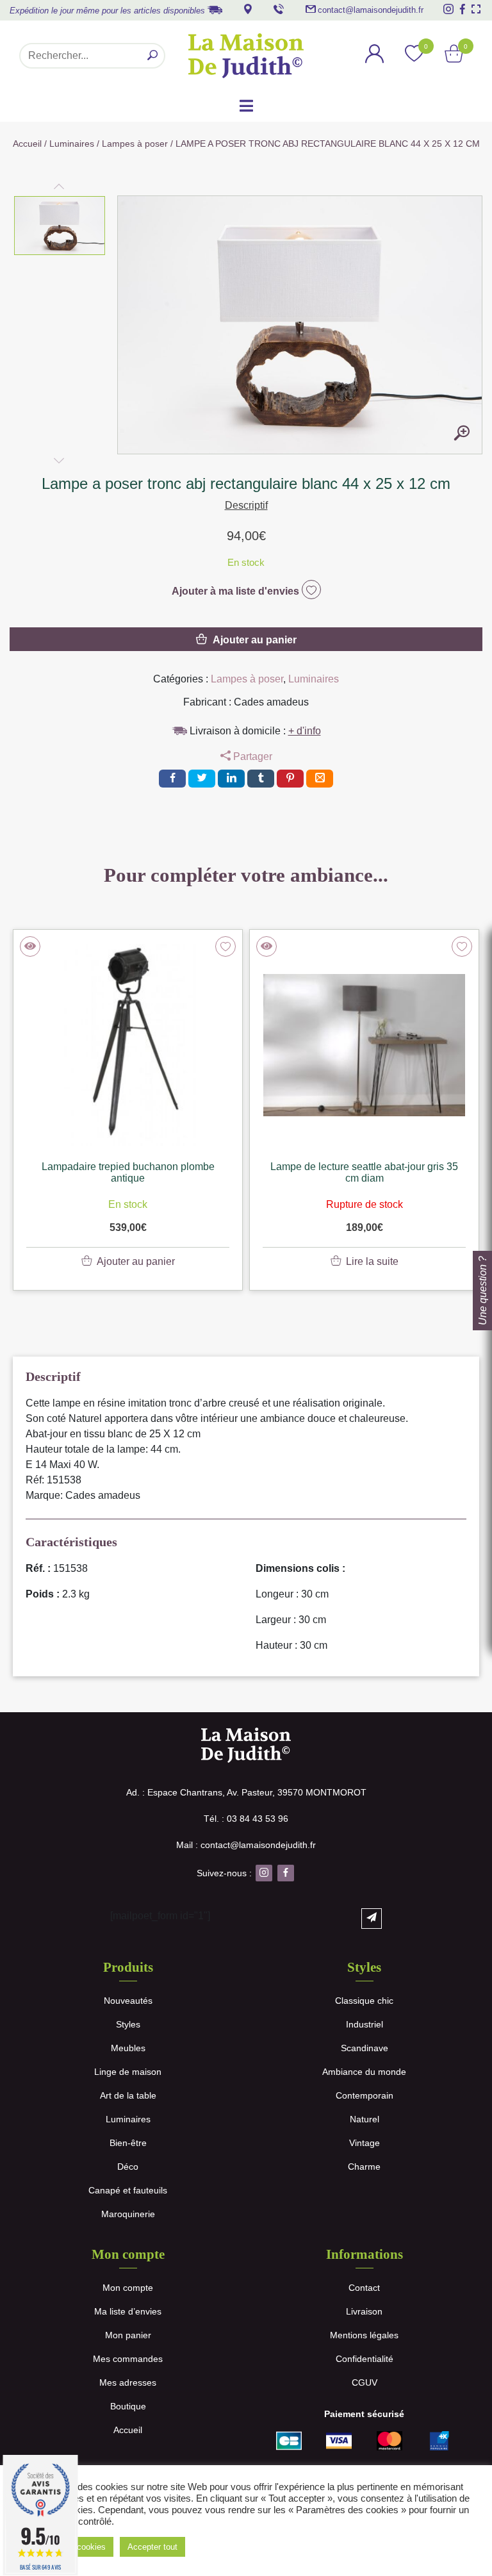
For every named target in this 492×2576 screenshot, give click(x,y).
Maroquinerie (128, 2214)
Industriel (365, 2024)
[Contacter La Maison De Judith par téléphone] (279, 9)
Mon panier (128, 2335)
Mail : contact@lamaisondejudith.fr (246, 1845)
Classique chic (364, 2001)
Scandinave (365, 2048)
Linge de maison (128, 2072)
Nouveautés (128, 2001)
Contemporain (365, 2095)
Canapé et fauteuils (128, 2190)
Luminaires (72, 144)
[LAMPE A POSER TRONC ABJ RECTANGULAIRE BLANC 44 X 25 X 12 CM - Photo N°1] (462, 434)
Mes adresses (128, 2382)
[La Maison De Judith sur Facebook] (463, 9)
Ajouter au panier (255, 640)
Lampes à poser (135, 144)
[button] (60, 226)
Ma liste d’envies (128, 2311)
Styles (128, 2024)
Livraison (364, 2311)
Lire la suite (372, 1261)
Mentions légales (364, 2335)
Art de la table (128, 2095)
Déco (128, 2167)
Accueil (27, 144)
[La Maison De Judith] (246, 56)
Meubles (128, 2048)
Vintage (365, 2143)
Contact (364, 2288)
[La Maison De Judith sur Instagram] (448, 9)
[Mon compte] (375, 55)
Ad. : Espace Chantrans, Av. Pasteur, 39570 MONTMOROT (246, 1792)
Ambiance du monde (364, 2072)
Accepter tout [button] (152, 2547)
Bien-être (128, 2143)
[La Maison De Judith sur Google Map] (248, 9)
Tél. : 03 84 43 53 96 (246, 1819)
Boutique (128, 2406)
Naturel (365, 2119)
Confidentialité (365, 2359)
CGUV (365, 2382)
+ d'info (305, 731)
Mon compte (128, 2288)
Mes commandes (128, 2359)
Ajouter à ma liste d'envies (237, 591)
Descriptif (246, 505)
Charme (364, 2167)
